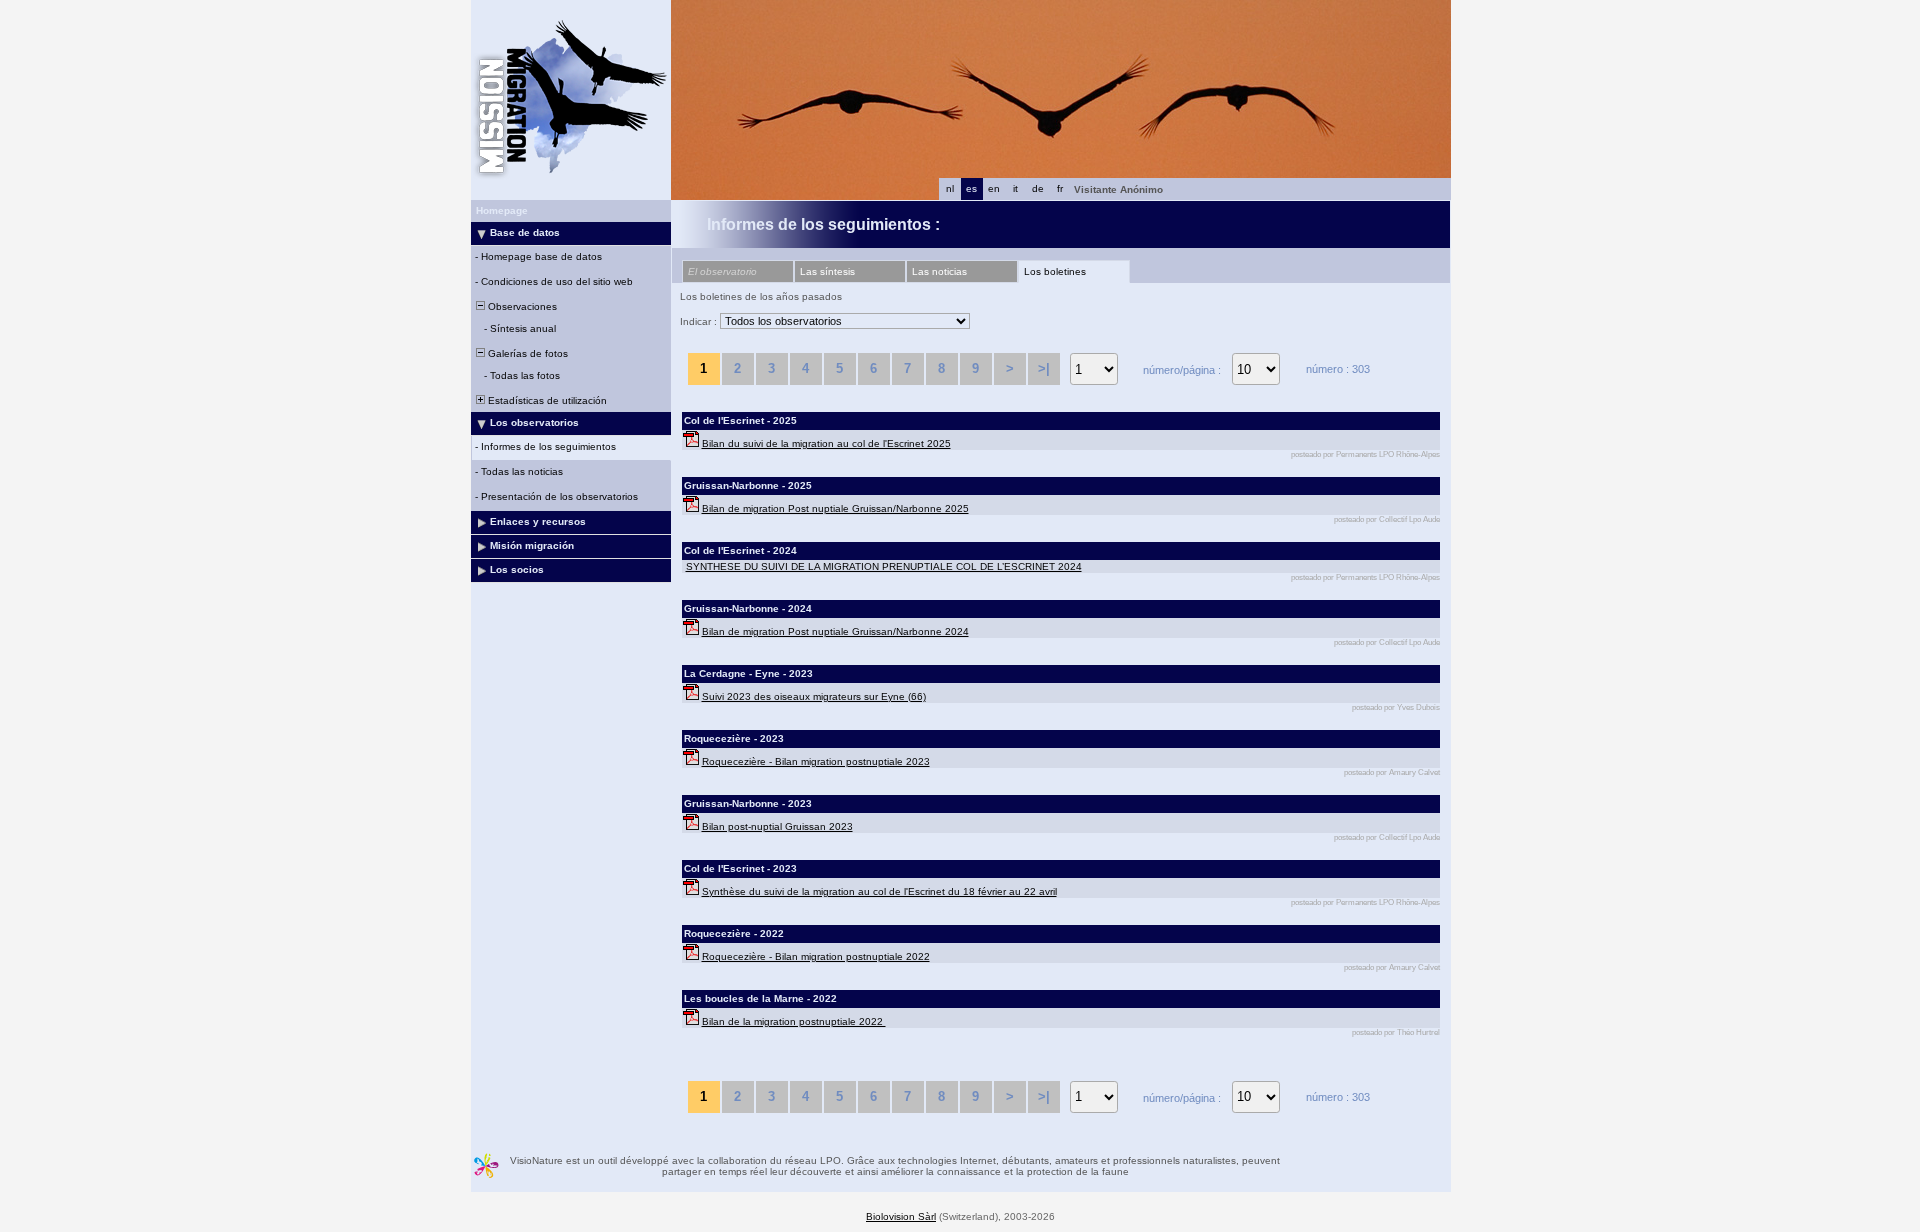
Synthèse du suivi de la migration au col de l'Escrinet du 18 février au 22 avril (879, 891)
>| (1044, 368)
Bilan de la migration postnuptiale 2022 (794, 1021)
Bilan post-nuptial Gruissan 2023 (777, 826)
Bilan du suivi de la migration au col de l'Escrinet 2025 (826, 443)
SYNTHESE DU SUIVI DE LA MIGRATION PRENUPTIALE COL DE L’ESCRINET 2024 (884, 566)
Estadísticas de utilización (546, 400)
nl (950, 188)
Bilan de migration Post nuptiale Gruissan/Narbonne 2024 (835, 631)
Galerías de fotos (526, 353)
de (1038, 188)
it (1015, 188)
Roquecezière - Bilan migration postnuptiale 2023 (816, 761)
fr (1060, 188)
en (994, 188)
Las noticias (939, 271)
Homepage (502, 210)
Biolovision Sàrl (901, 1216)
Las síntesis (827, 271)
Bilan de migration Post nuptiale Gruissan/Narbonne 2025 (835, 508)
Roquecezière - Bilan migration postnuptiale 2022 (816, 956)
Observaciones (521, 306)
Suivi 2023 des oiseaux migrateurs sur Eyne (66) (814, 696)
